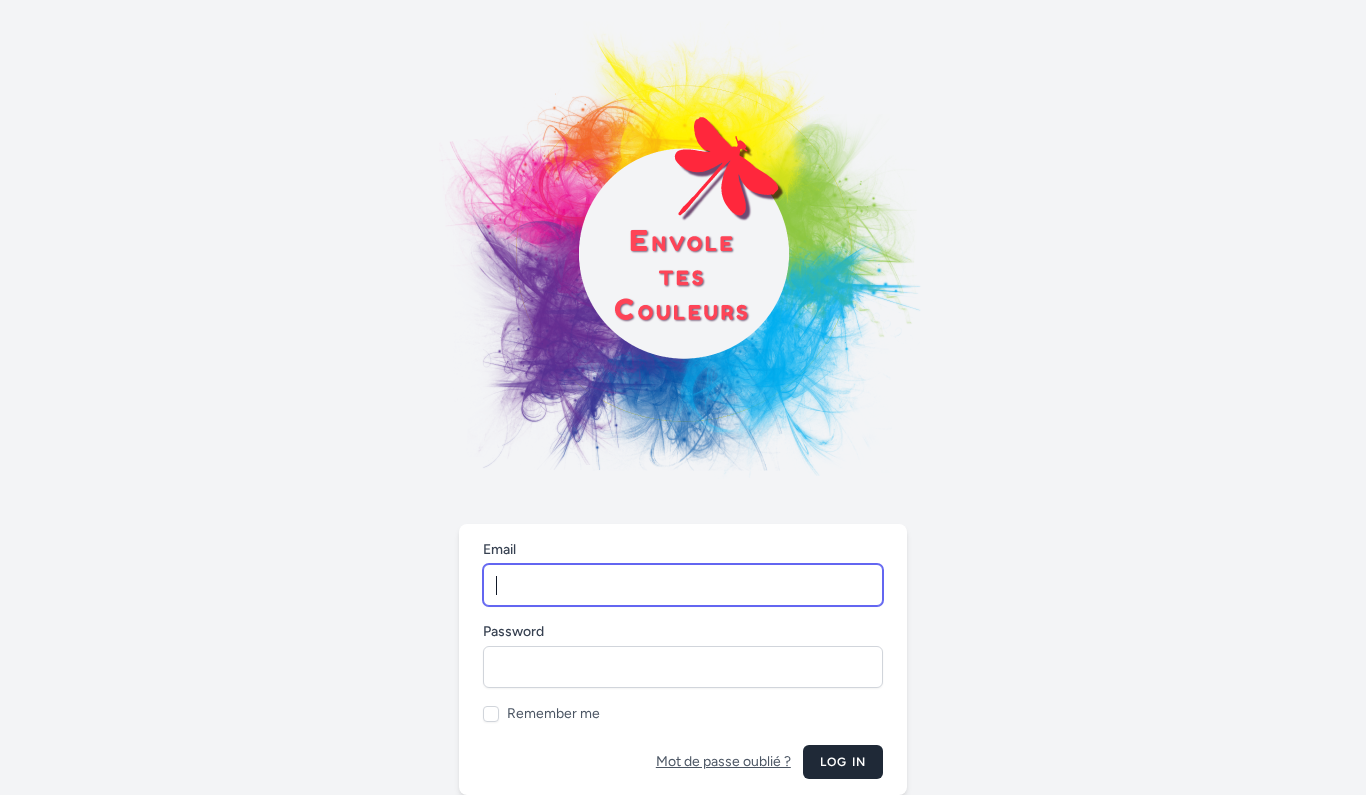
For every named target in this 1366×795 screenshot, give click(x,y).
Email (499, 549)
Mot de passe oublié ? (723, 761)
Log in (843, 762)
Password (513, 631)
